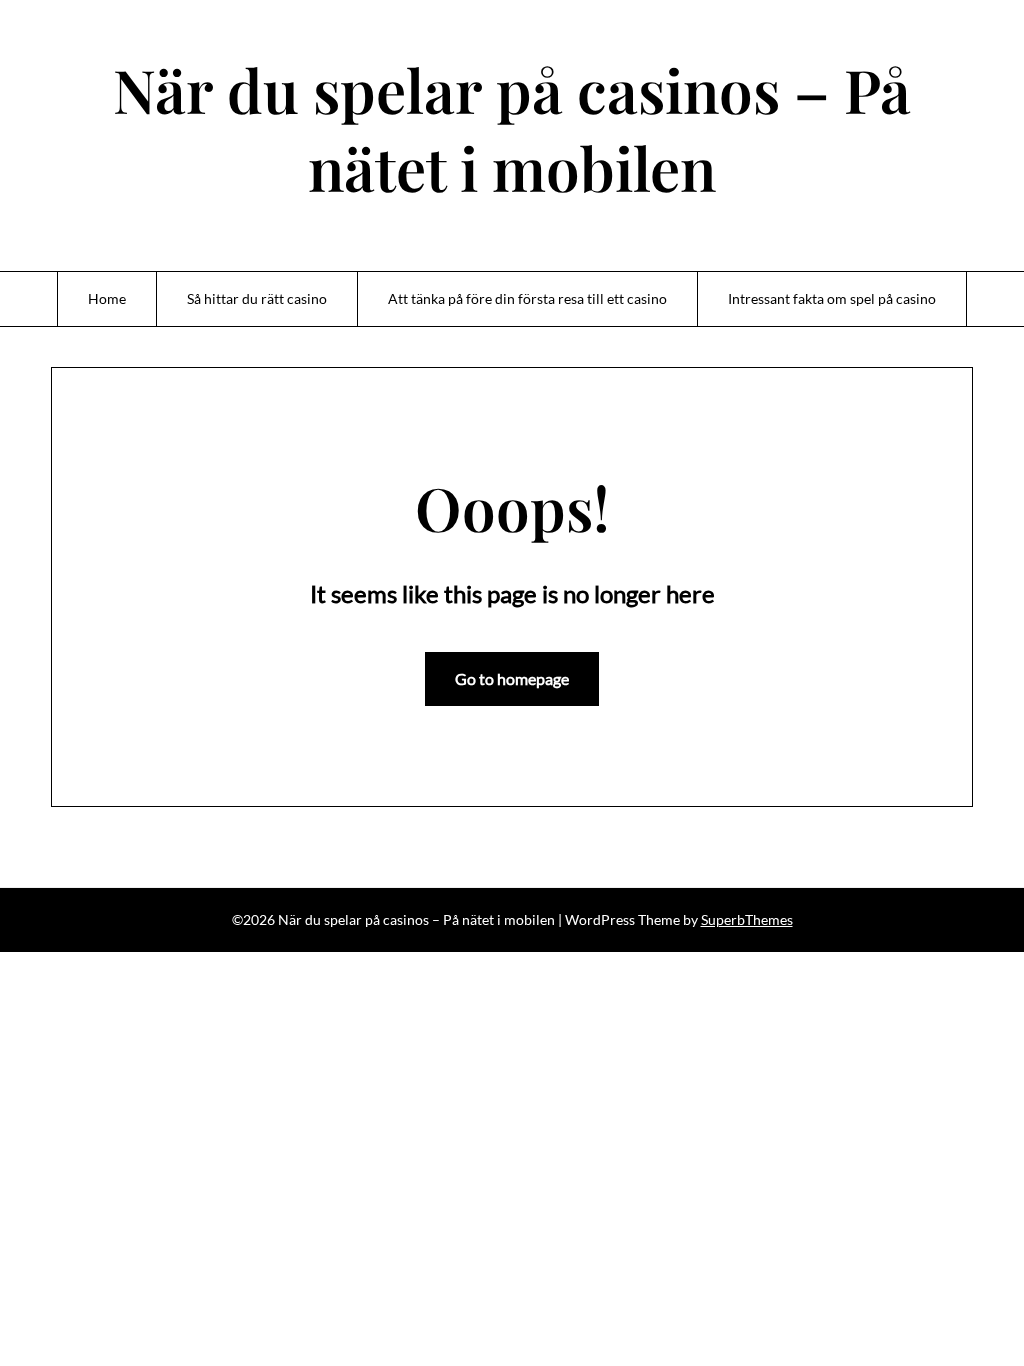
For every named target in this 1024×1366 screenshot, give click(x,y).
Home (107, 298)
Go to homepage (512, 678)
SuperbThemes (747, 919)
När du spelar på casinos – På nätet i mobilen (512, 128)
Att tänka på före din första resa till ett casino (527, 298)
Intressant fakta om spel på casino (832, 298)
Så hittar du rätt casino (257, 298)
